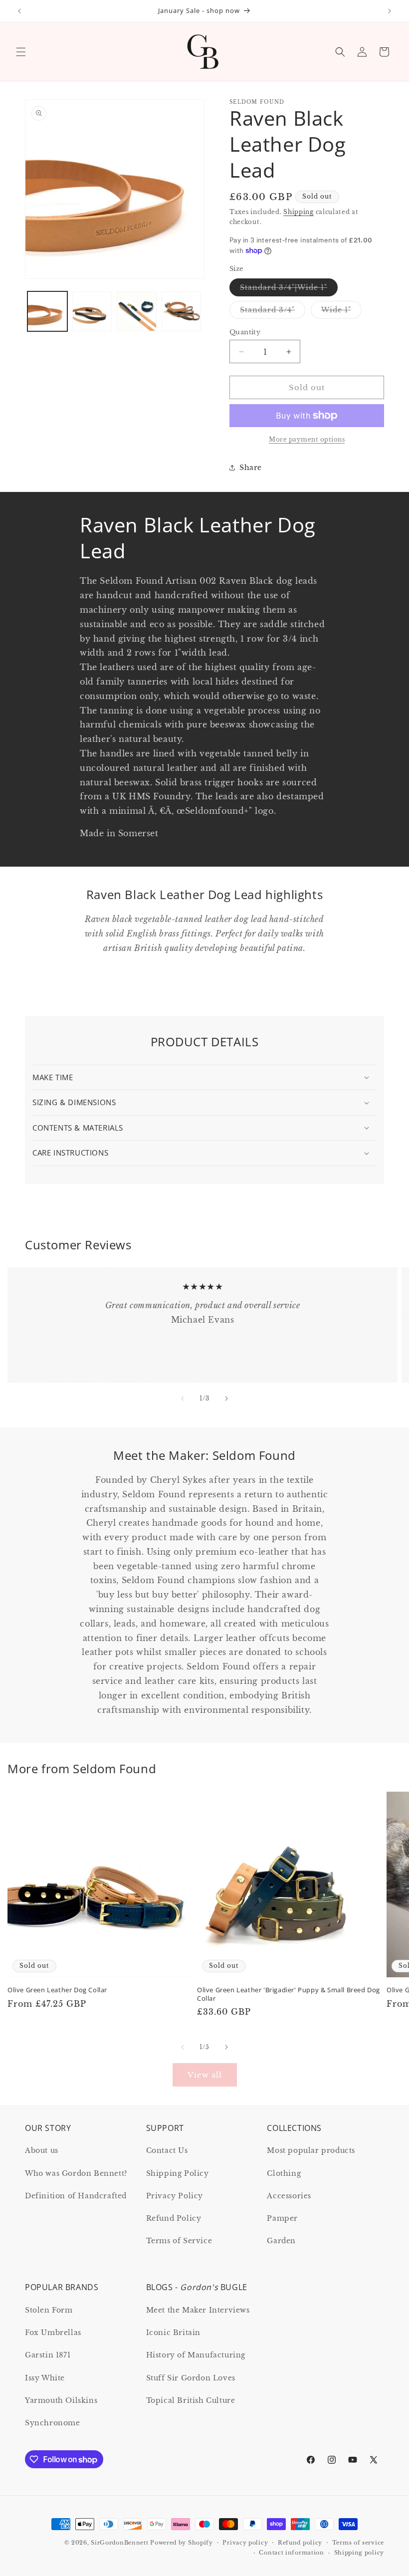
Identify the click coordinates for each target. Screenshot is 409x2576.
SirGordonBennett (119, 2543)
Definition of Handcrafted (76, 2196)
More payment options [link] (307, 439)
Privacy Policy (175, 2196)
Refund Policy (174, 2218)
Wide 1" (341, 312)
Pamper (282, 2218)
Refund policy (300, 2543)
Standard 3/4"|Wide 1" (289, 289)
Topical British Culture (191, 2400)
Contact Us (167, 2150)
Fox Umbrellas (53, 2333)
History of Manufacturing (196, 2355)
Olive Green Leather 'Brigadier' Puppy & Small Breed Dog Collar (289, 1994)
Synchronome (53, 2423)
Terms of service (358, 2543)
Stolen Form (49, 2310)
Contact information (291, 2553)
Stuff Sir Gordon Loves (191, 2378)
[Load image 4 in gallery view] (182, 311)
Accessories (289, 2196)
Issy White (45, 2378)
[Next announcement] (390, 11)
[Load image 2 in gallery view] (92, 311)
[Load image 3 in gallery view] (137, 311)
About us (42, 2150)
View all (205, 2075)
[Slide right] (226, 1399)
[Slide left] (183, 1399)
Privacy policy (245, 2543)
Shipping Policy (178, 2173)
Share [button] (251, 468)
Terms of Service (179, 2241)
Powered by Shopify (182, 2543)
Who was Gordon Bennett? (76, 2173)
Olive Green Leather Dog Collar (57, 1990)
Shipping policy (359, 2553)
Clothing (284, 2173)
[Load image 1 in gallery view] (47, 311)
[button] (21, 52)
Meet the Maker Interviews (198, 2310)
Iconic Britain (173, 2333)
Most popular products (311, 2150)
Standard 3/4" (273, 312)
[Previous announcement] (19, 11)
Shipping (299, 212)
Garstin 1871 (48, 2355)
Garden (281, 2241)
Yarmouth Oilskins (61, 2400)
